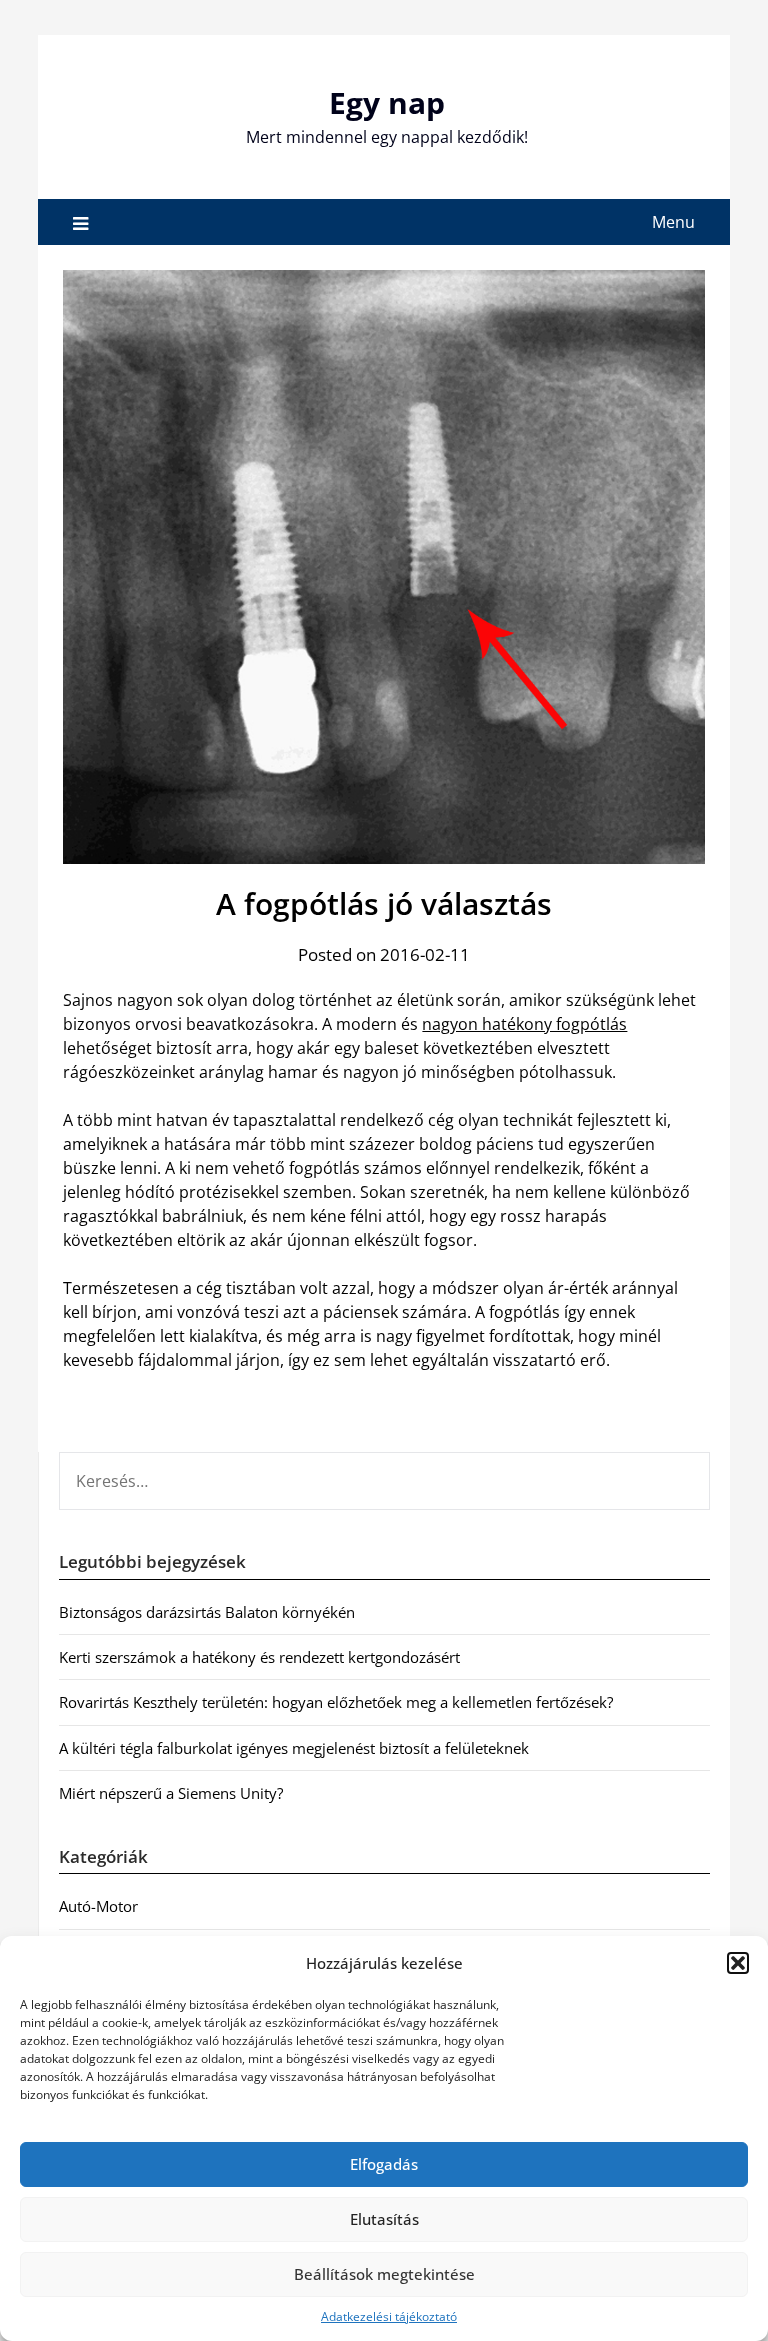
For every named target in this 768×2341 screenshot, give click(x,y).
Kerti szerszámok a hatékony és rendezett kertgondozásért (259, 1657)
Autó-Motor (98, 1906)
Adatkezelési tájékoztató (389, 2316)
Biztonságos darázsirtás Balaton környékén (207, 1612)
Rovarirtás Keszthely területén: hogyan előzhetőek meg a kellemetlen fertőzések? (336, 1702)
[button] (738, 1963)
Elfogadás (384, 2164)
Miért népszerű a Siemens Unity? (171, 1793)
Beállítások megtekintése (384, 2274)
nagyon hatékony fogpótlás (524, 1024)
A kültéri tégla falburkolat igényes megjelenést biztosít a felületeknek (294, 1748)
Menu (673, 222)
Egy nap (387, 102)
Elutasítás (384, 2219)
